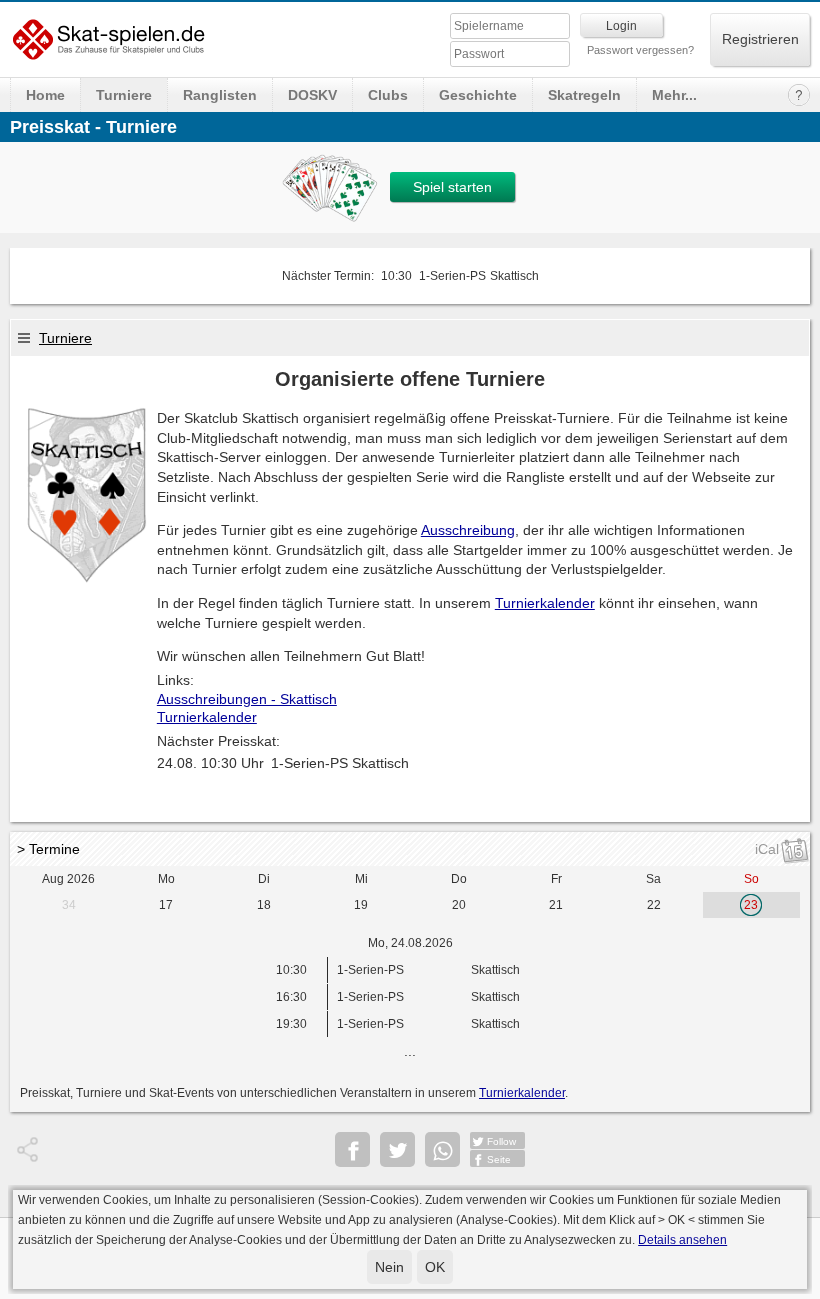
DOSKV (312, 95)
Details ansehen (682, 1240)
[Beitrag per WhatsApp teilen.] (442, 1149)
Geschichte (478, 95)
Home (45, 95)
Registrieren (760, 39)
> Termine (48, 849)
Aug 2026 (68, 879)
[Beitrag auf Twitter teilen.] (397, 1149)
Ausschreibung (468, 530)
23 (751, 905)
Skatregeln (584, 95)
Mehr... (674, 95)
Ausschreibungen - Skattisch (247, 699)
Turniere (124, 95)
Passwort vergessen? (640, 50)
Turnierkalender (545, 603)
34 (69, 905)
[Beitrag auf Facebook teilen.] (352, 1149)
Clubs (388, 95)
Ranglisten (220, 95)
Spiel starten (452, 187)
